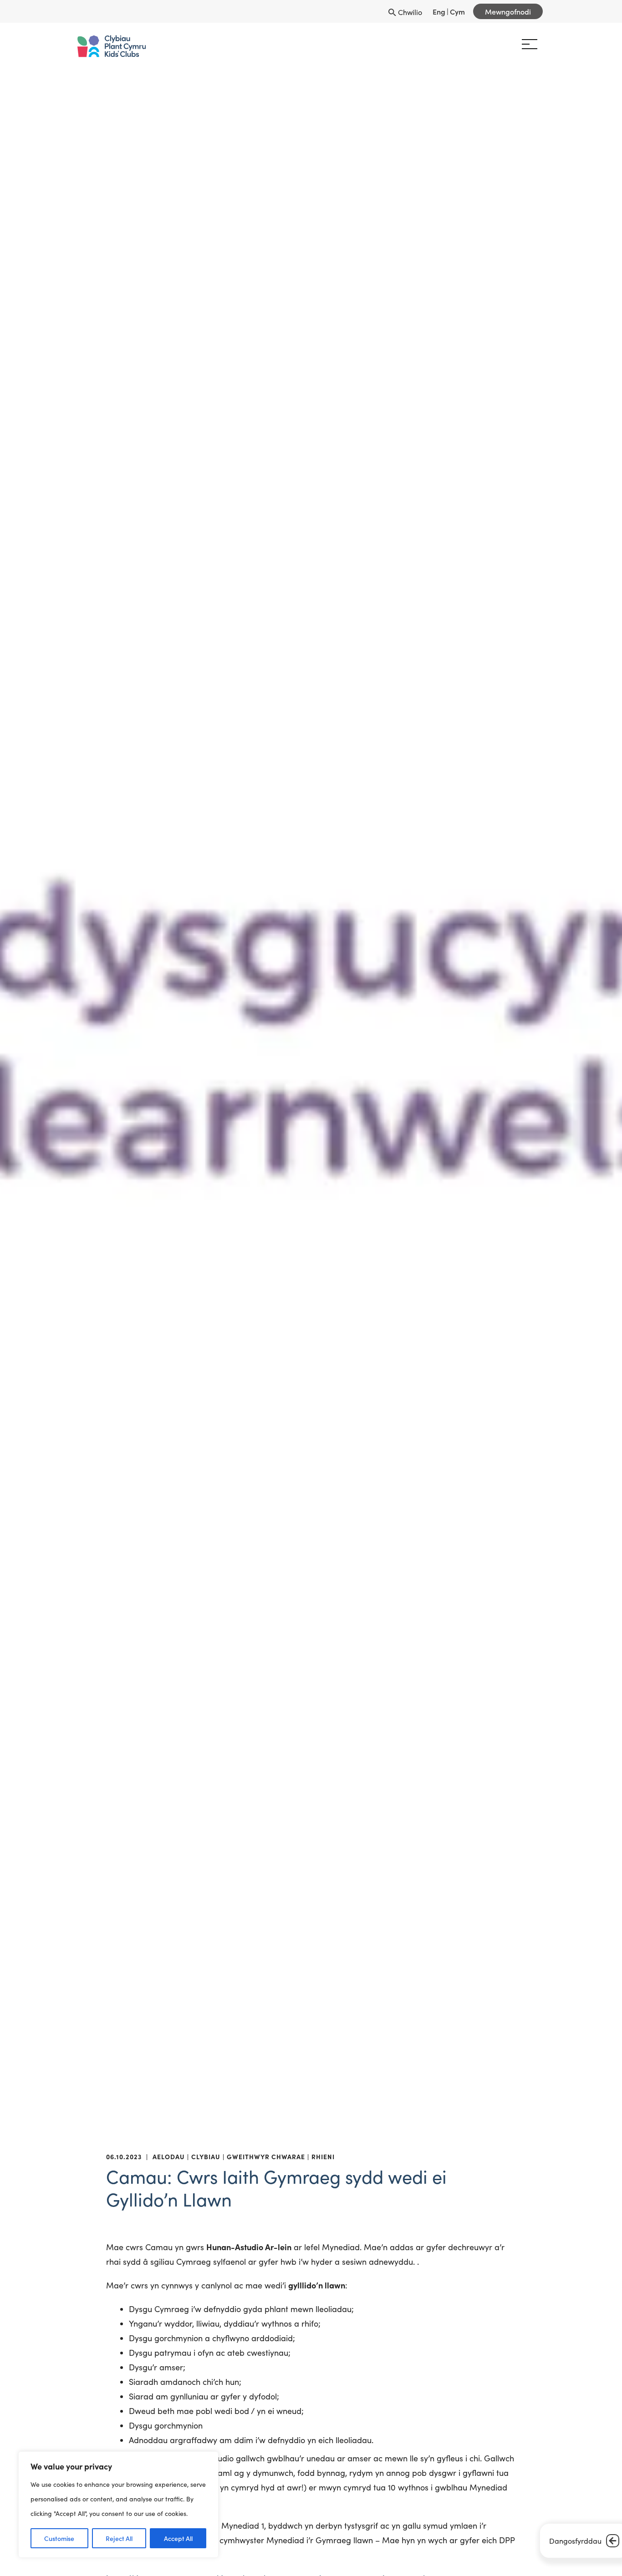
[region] (118, 2505)
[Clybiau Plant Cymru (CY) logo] (117, 46)
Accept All (178, 2538)
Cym (457, 11)
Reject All (119, 2538)
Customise (59, 2538)
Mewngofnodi (508, 11)
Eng (439, 11)
